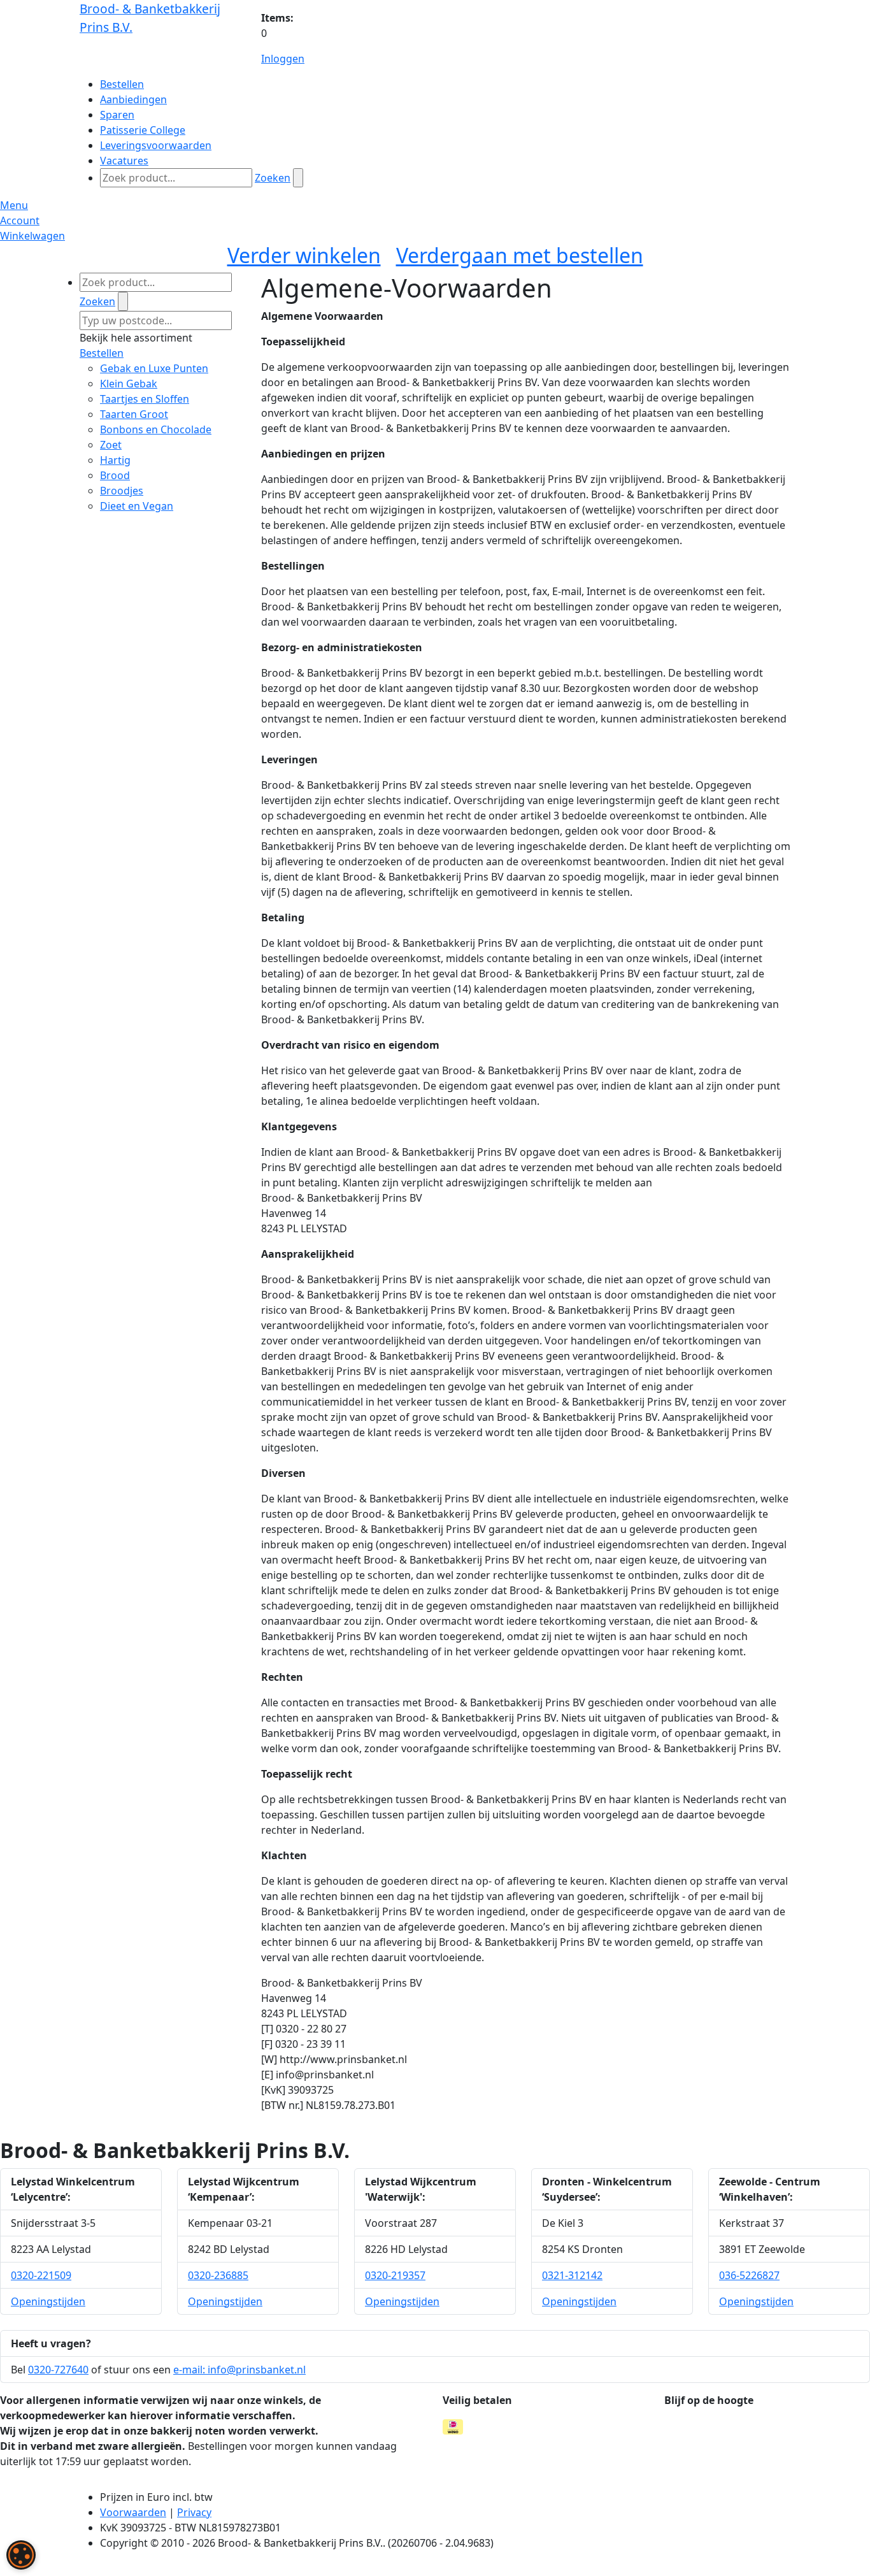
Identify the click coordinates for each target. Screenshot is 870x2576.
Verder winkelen (304, 255)
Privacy (194, 2512)
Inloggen (283, 59)
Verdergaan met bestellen (520, 255)
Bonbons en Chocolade (156, 429)
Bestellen (102, 353)
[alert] (21, 2555)
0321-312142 (572, 2275)
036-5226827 (749, 2275)
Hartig (115, 460)
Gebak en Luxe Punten (154, 368)
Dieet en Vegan (137, 506)
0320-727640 (58, 2370)
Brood (115, 475)
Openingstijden (48, 2301)
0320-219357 (395, 2275)
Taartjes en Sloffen (145, 399)
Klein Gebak (129, 384)
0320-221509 (41, 2275)
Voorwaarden (133, 2512)
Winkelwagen (32, 236)
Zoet (111, 445)
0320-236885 (218, 2275)
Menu (14, 205)
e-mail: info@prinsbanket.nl (239, 2370)
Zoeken (273, 178)
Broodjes (122, 491)
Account (20, 220)
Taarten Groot (134, 414)
